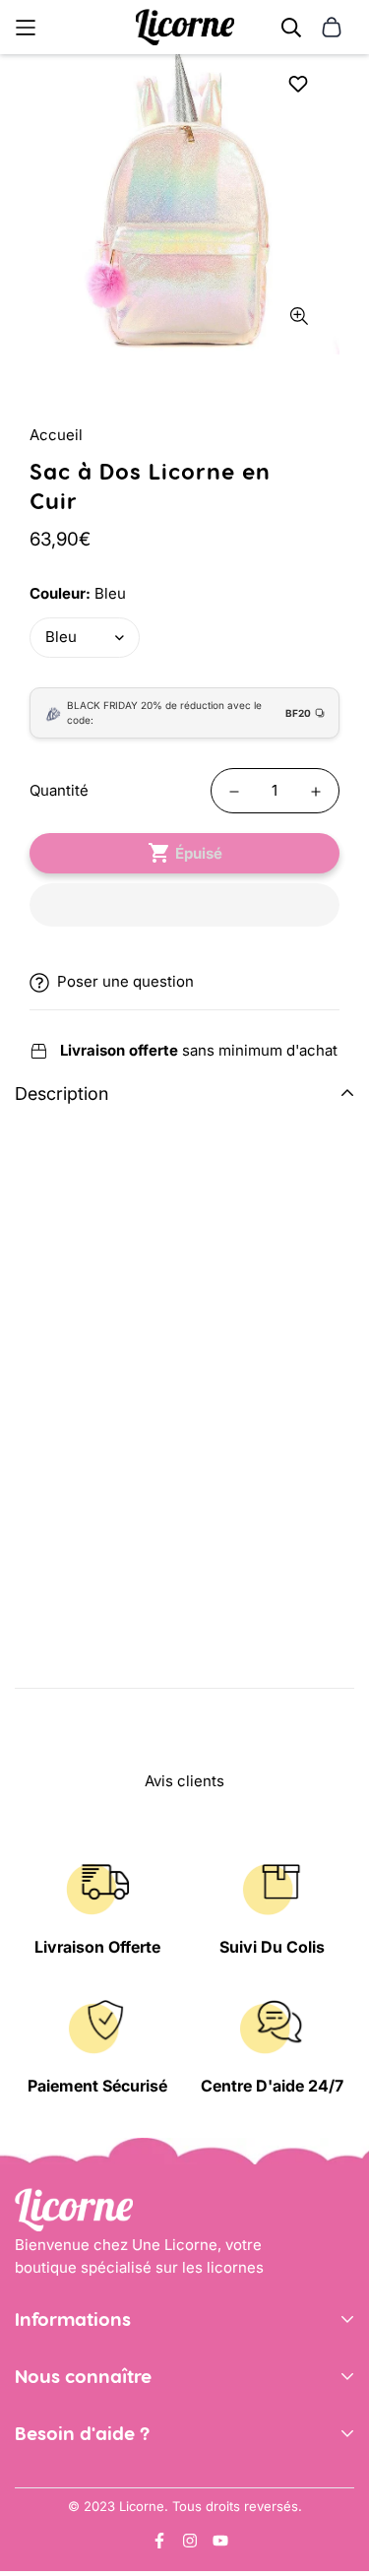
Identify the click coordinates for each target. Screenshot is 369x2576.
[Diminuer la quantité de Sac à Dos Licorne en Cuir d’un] (234, 792)
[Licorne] (185, 27)
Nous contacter (69, 2483)
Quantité (59, 790)
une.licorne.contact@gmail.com (126, 2512)
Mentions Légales (77, 2398)
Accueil (56, 435)
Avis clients (55, 2455)
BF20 (298, 713)
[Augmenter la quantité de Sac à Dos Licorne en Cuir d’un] (316, 792)
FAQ (29, 2542)
